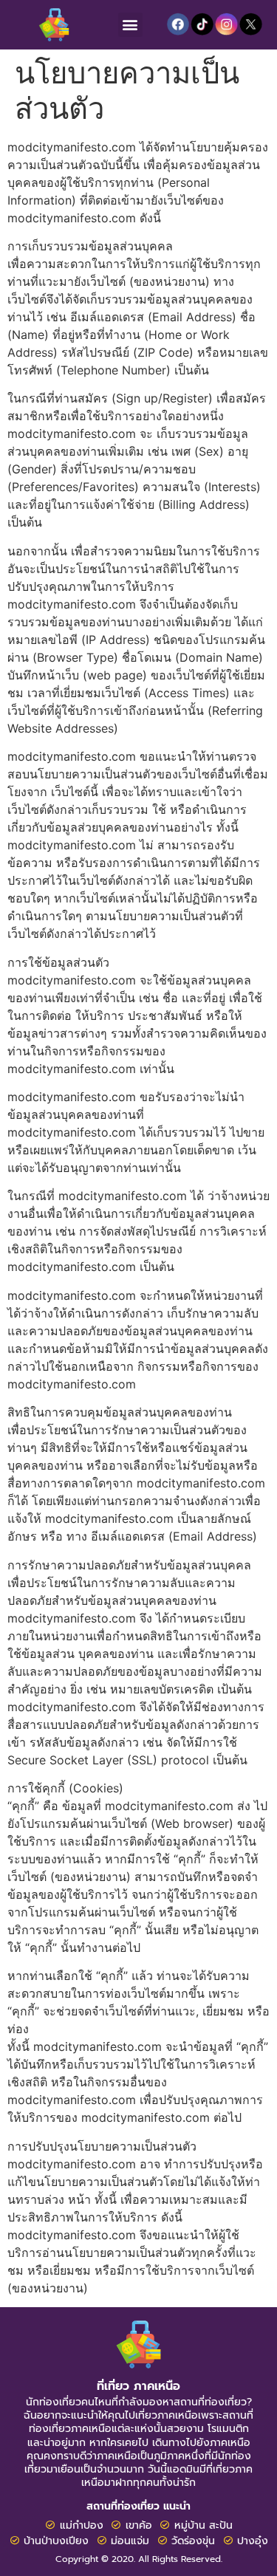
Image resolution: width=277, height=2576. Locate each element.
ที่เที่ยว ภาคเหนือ (138, 2386)
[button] (130, 25)
